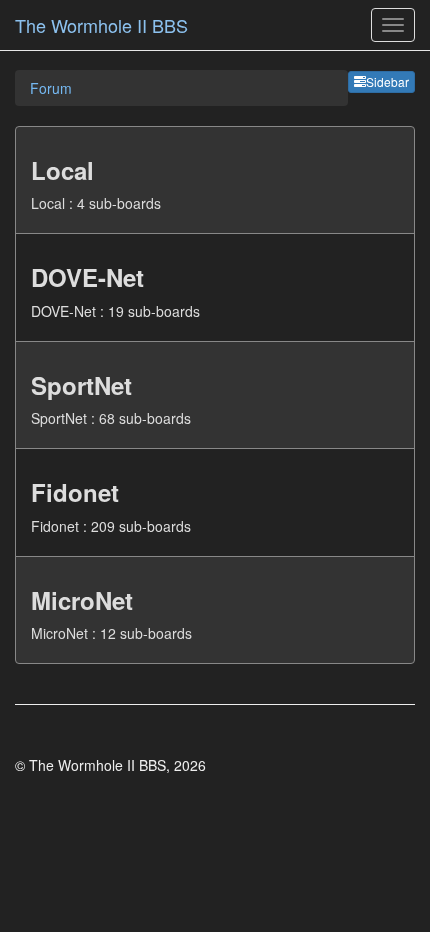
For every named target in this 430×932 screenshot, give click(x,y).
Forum (51, 88)
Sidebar (387, 81)
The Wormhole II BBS (101, 25)
